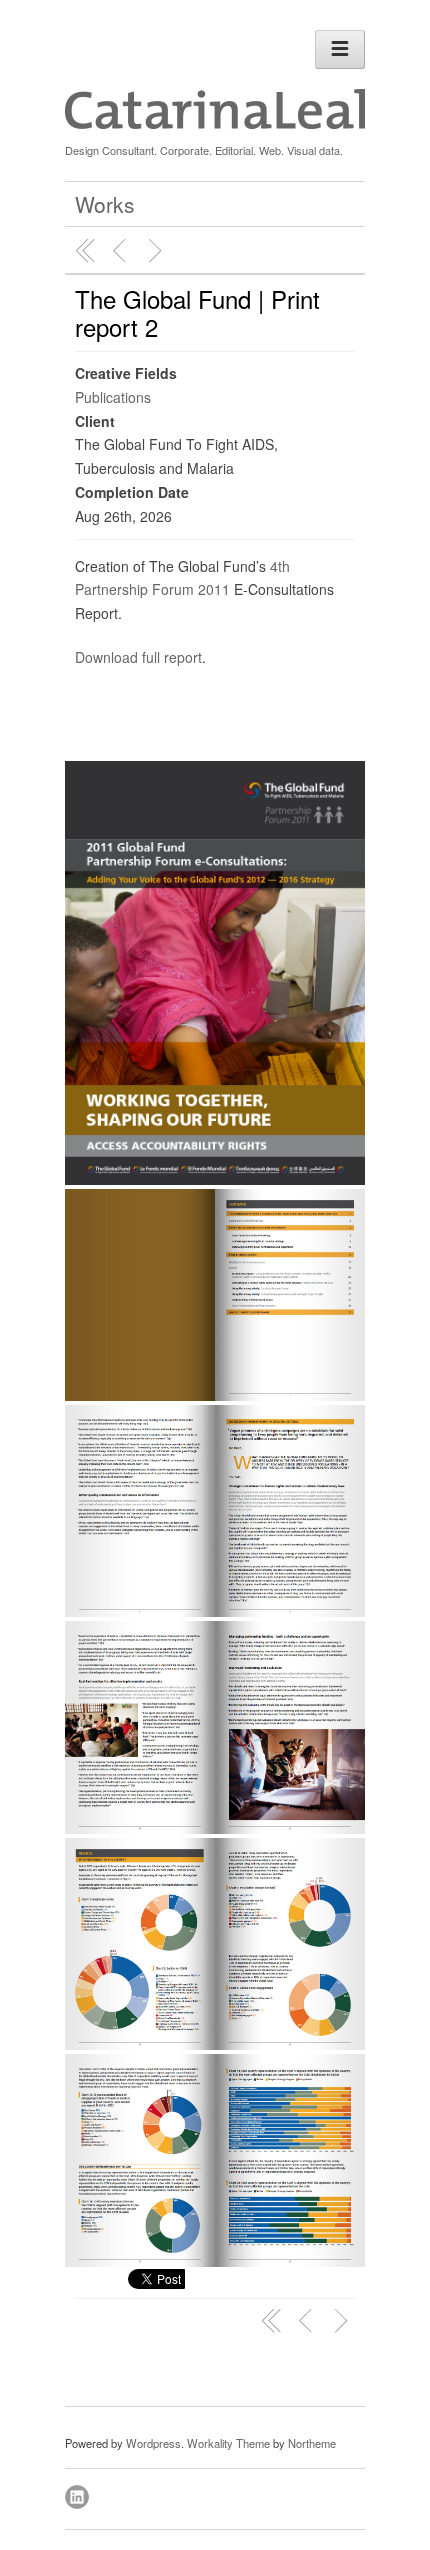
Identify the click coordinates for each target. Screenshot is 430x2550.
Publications (113, 397)
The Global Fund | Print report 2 (197, 312)
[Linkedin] (78, 2494)
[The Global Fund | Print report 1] (122, 251)
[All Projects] (86, 251)
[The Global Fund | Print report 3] (158, 251)
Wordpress (153, 2443)
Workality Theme (228, 2443)
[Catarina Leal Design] (215, 124)
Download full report (138, 657)
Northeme (312, 2443)
